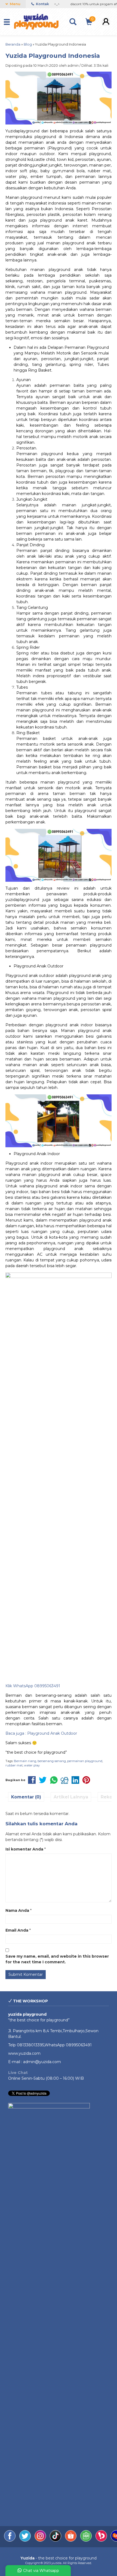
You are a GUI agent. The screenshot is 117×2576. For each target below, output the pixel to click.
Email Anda (17, 1930)
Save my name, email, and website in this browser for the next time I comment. (57, 1959)
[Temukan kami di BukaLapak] (102, 2540)
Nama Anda (17, 1910)
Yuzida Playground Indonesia (53, 56)
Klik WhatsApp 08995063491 (33, 1686)
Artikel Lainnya (71, 1797)
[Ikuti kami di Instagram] (41, 2540)
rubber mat (14, 1765)
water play (32, 1765)
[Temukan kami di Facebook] (10, 2540)
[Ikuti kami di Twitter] (26, 2540)
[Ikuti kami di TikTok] (56, 2540)
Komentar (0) (26, 1797)
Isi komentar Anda (24, 1849)
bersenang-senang (52, 1761)
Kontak (42, 4)
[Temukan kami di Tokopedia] (87, 2540)
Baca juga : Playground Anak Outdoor (41, 1733)
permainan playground (85, 1761)
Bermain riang (25, 1761)
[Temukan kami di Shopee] (71, 2540)
